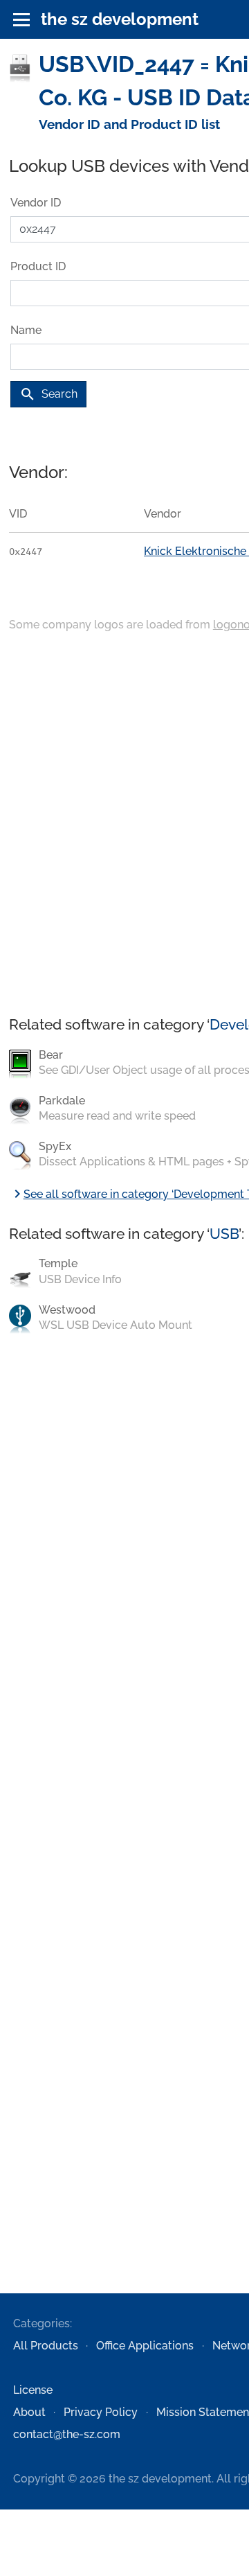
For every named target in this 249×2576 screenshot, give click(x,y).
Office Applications (145, 2346)
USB (224, 1234)
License (33, 2390)
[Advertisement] (124, 825)
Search (48, 394)
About (29, 2412)
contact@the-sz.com (67, 2434)
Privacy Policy (101, 2412)
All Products (46, 2346)
